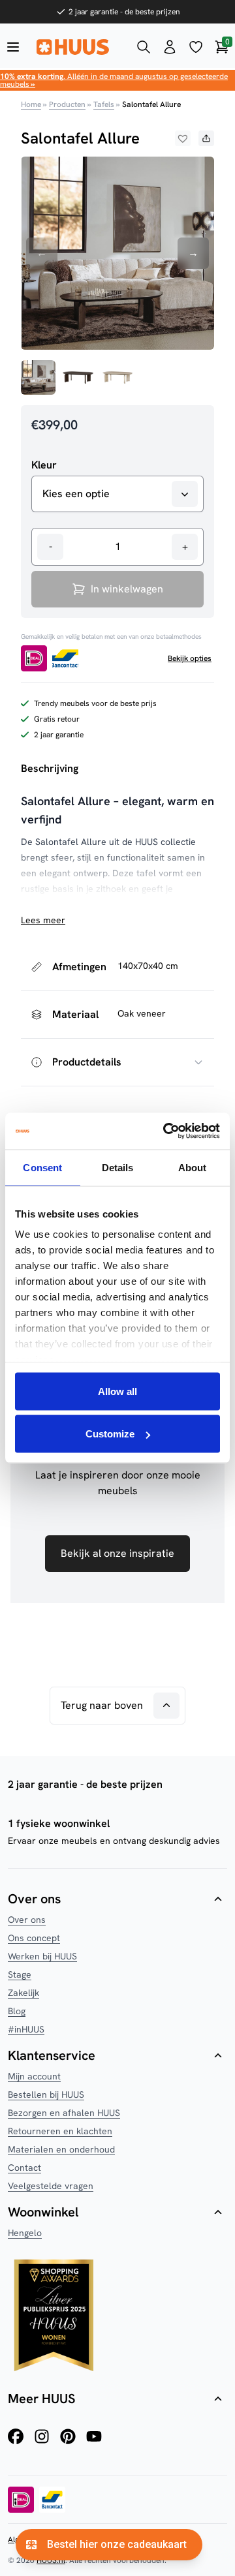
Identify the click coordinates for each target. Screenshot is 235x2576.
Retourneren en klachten (60, 2131)
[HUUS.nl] (78, 47)
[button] (183, 138)
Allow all (117, 1391)
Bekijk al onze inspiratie (117, 1553)
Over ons (27, 1920)
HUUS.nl (51, 2560)
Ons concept (34, 1938)
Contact (24, 2168)
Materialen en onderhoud (61, 2149)
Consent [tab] (42, 1167)
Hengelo (25, 2233)
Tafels (104, 104)
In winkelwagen (127, 589)
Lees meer (43, 920)
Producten (67, 104)
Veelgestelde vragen (51, 2186)
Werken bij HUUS (42, 1956)
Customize (110, 1434)
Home (31, 104)
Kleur (44, 465)
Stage (20, 1974)
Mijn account (34, 2076)
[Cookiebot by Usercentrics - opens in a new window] (166, 1131)
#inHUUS (26, 2029)
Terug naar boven (102, 1705)
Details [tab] (118, 1167)
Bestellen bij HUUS (46, 2094)
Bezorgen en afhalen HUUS (64, 2113)
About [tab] (193, 1167)
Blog (17, 2011)
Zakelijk (23, 1993)
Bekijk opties (190, 658)
